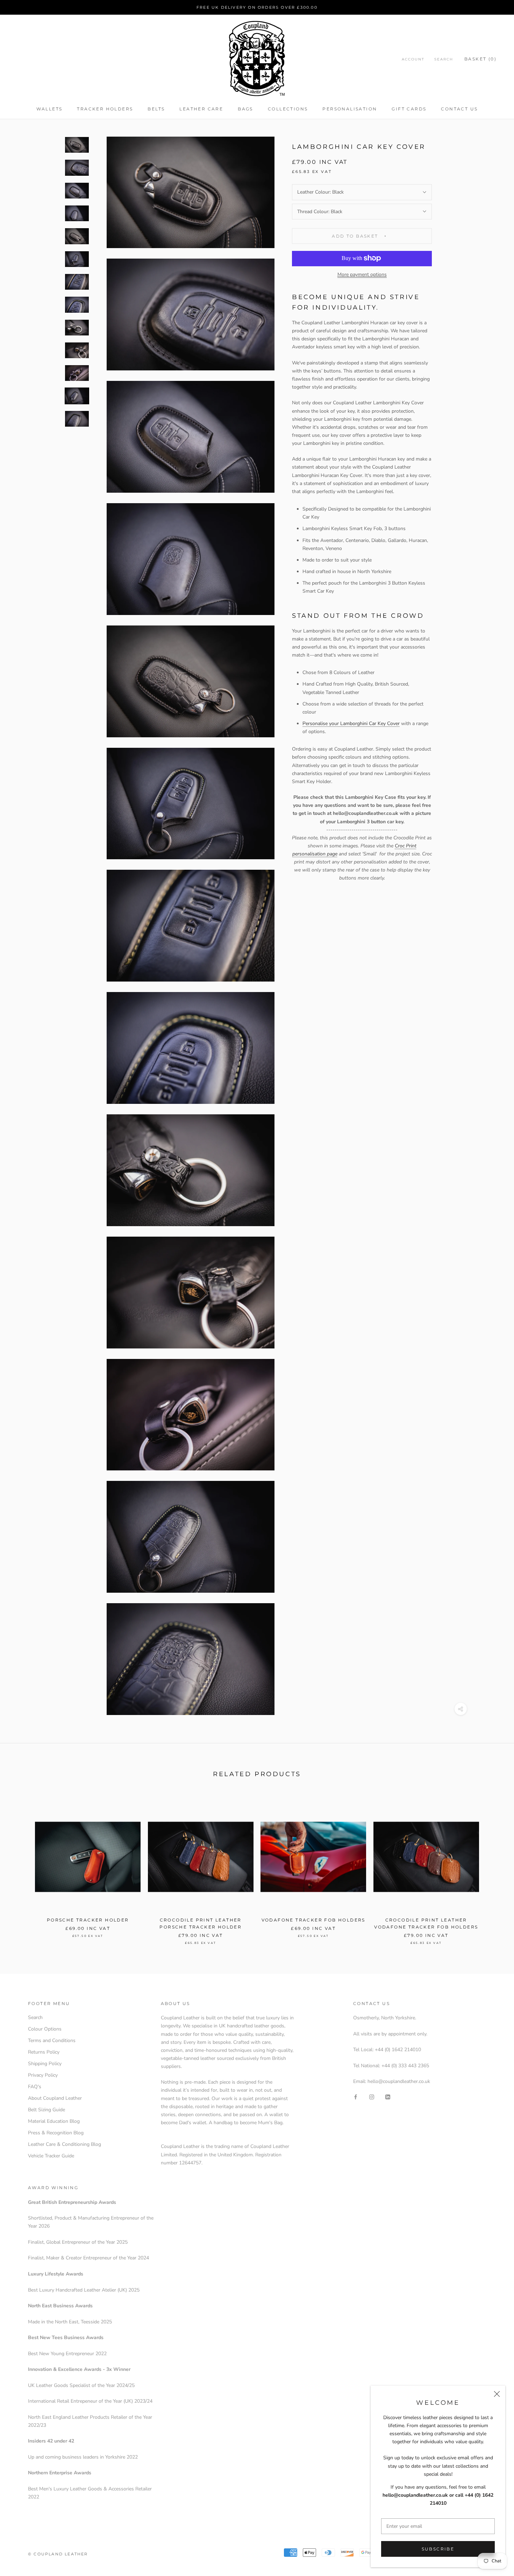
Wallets (49, 109)
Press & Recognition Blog (56, 2133)
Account (413, 59)
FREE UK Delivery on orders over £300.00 (257, 7)
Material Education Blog (54, 2121)
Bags (245, 109)
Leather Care (201, 109)
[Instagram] (372, 2096)
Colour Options (45, 2029)
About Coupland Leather (55, 2098)
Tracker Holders (105, 109)
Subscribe (438, 2549)
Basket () (480, 59)
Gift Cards (409, 109)
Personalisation (350, 109)
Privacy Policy (43, 2075)
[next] (492, 1867)
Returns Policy (44, 2052)
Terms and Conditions (52, 2040)
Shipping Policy (45, 2064)
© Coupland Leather (58, 2554)
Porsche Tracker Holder (88, 1920)
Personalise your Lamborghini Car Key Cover (351, 723)
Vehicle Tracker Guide (51, 2156)
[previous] (22, 1867)
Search (444, 59)
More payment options (362, 274)
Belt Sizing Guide (47, 2110)
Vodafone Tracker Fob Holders (313, 1920)
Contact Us (459, 109)
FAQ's (35, 2087)
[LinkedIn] (388, 2096)
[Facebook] (356, 2096)
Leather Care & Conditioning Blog (65, 2144)
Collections (288, 109)
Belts (156, 109)
